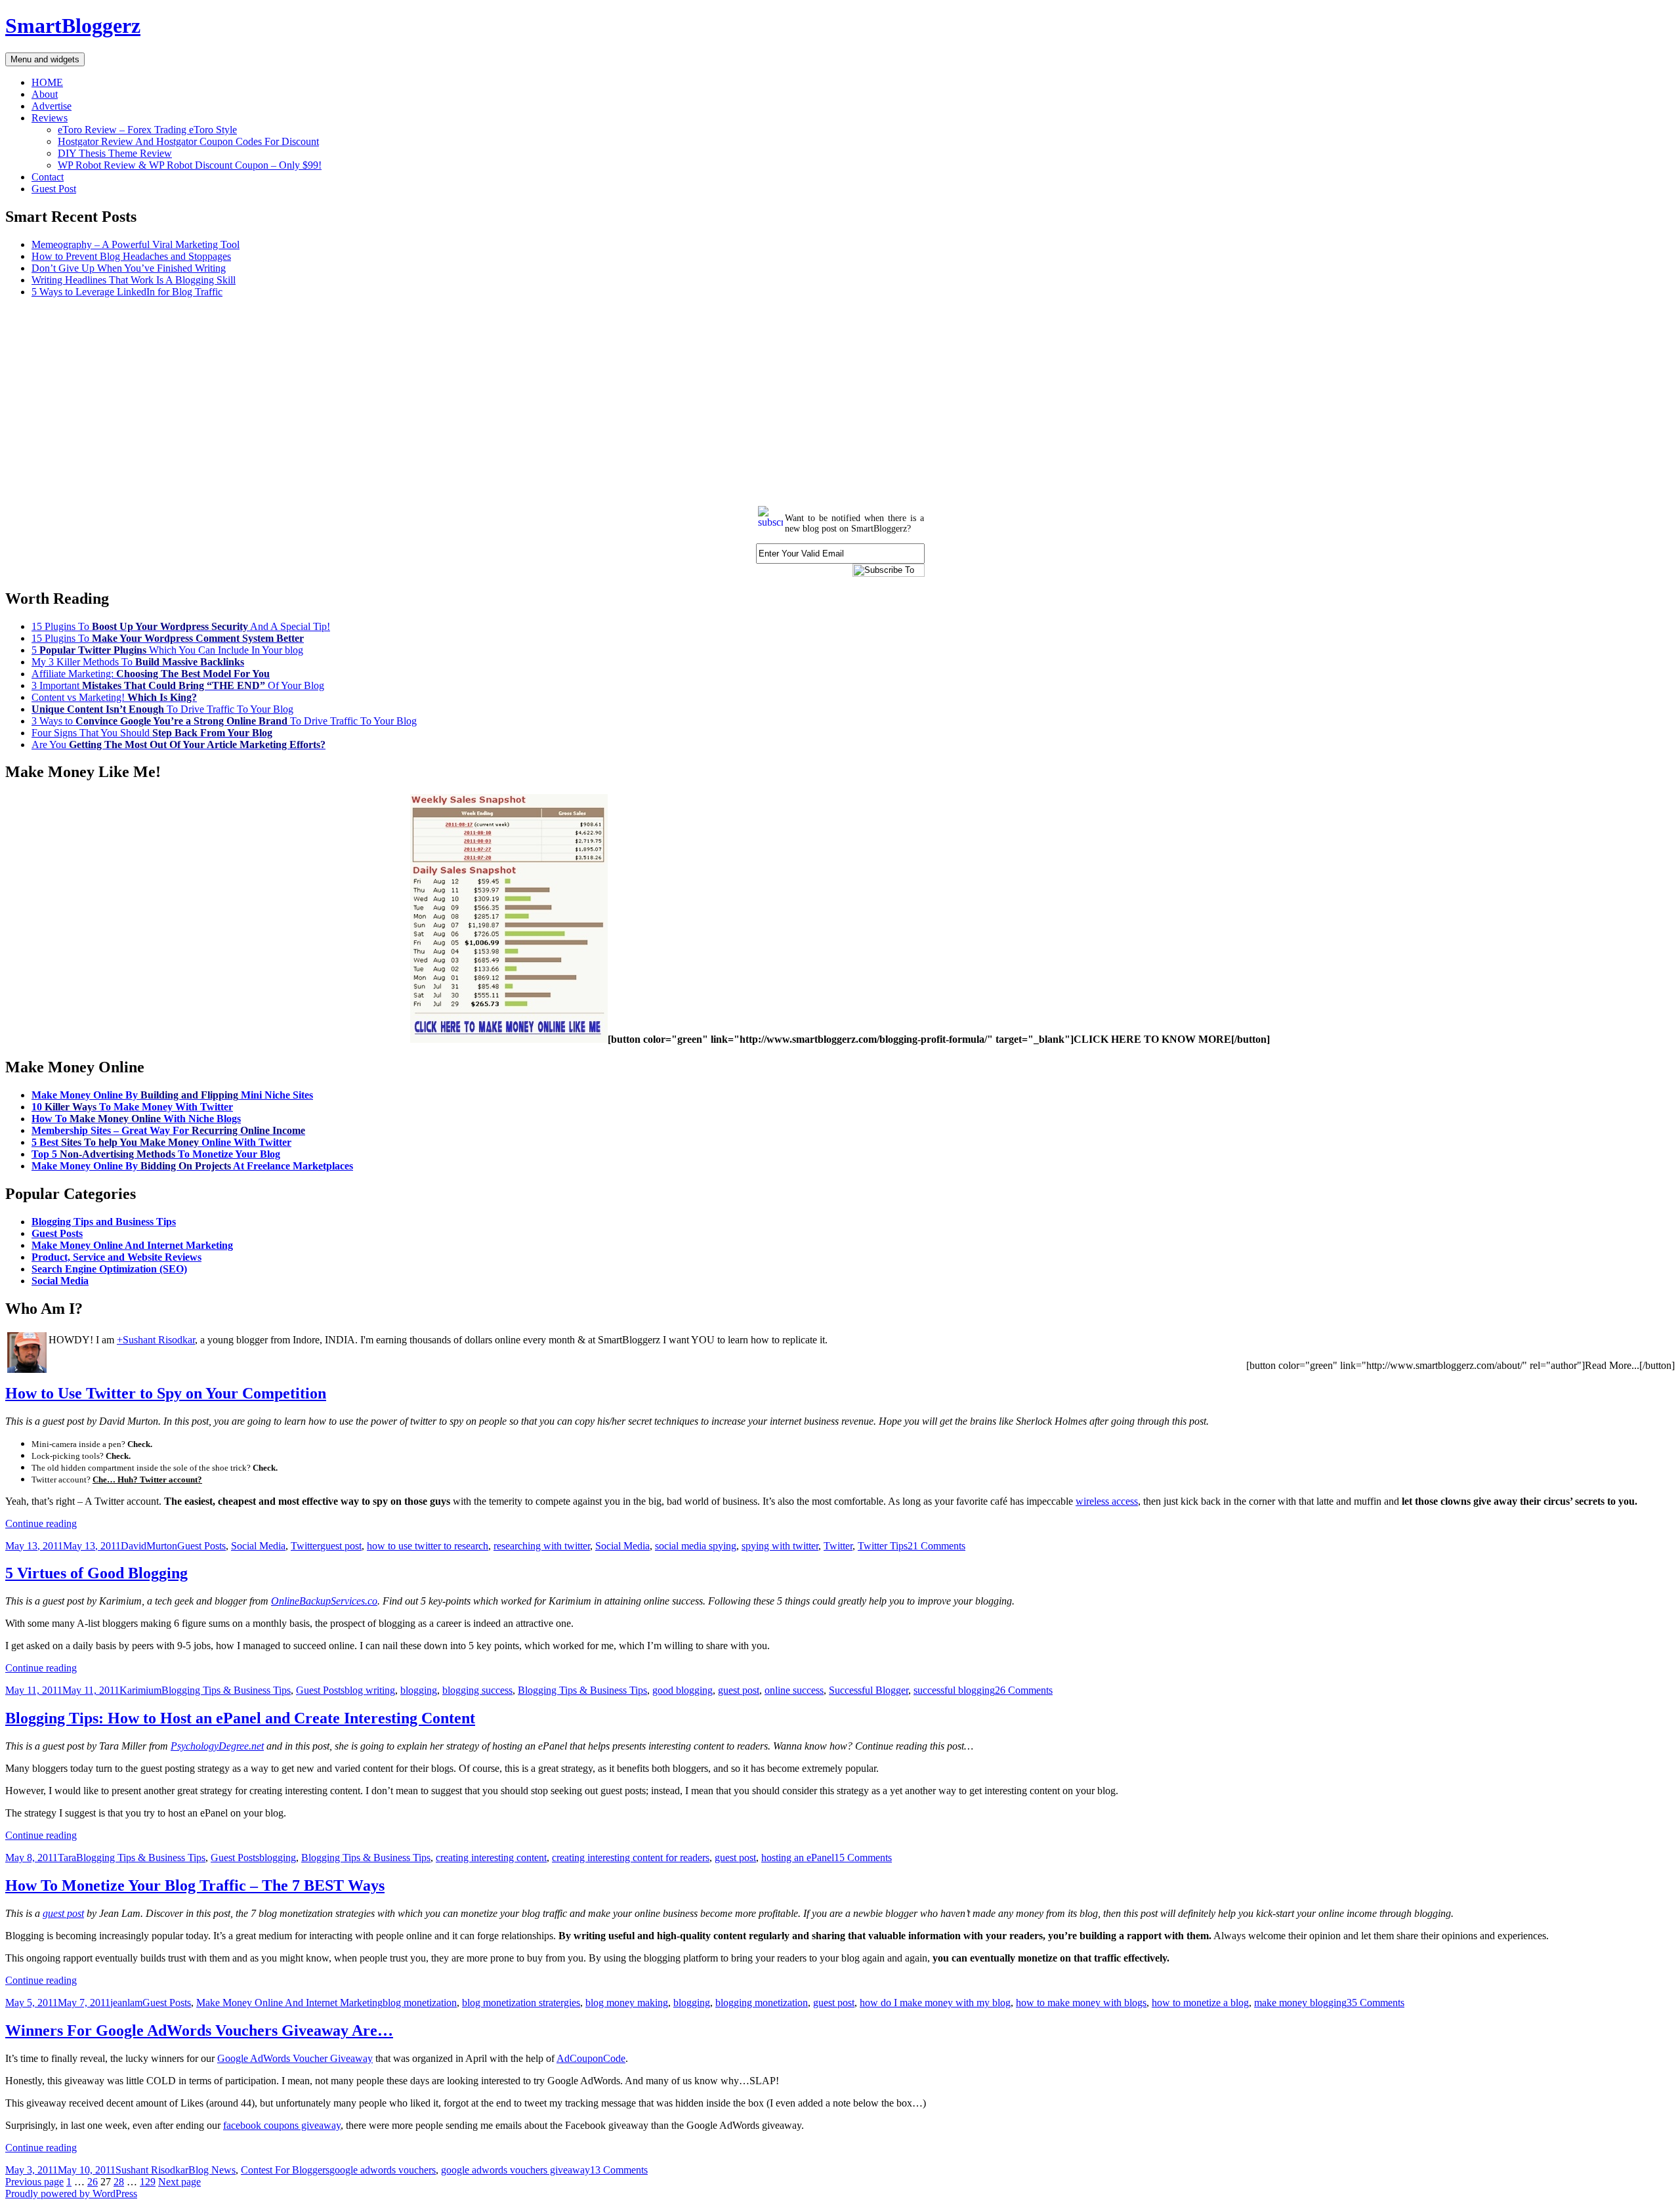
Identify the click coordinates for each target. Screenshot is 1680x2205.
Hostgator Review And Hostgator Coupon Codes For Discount (188, 141)
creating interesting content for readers (631, 1858)
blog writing (370, 1690)
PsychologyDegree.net (217, 1746)
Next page (179, 2182)
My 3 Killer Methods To (138, 662)
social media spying (696, 1546)
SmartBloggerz (73, 26)
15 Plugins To (168, 638)
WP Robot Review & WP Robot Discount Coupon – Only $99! (190, 165)
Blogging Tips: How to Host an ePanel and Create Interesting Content (240, 1718)
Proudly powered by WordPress (71, 2194)
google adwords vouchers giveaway (515, 2170)
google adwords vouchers (383, 2170)
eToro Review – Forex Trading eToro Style (147, 130)
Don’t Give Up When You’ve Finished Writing (129, 268)
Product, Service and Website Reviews (116, 1257)
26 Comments (1024, 1690)
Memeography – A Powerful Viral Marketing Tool (136, 244)
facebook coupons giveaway (282, 2125)
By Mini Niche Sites (172, 1095)
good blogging (682, 1690)
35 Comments (1375, 2003)
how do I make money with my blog (935, 2003)
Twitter (305, 1546)
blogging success (477, 1690)
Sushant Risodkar (152, 2170)
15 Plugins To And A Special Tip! (181, 626)
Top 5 (156, 1154)
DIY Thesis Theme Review (115, 153)
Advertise (52, 106)
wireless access (1107, 1501)
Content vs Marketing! (114, 697)
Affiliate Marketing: (151, 674)
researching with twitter (542, 1546)
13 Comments (619, 2170)
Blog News (212, 2170)
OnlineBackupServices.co (324, 1601)
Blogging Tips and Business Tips (104, 1222)
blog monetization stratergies (521, 2003)
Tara (67, 1858)
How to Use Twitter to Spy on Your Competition (166, 1393)
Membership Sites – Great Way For (168, 1130)
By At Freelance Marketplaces (192, 1166)
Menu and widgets (45, 59)
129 (148, 2182)
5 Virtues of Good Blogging (96, 1573)
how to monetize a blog (1200, 2003)
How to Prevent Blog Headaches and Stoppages (131, 256)
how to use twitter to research (428, 1546)
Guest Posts (57, 1233)
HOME (47, 82)
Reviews (50, 118)
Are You (178, 745)
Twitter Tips (883, 1546)
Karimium (140, 1690)
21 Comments (936, 1546)
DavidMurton (149, 1546)
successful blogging (954, 1690)
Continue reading (41, 1523)
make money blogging (1300, 2003)
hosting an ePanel (798, 1858)
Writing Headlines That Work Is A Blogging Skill (134, 280)
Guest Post (54, 189)
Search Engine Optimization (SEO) (109, 1269)
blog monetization (420, 2003)
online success (794, 1690)
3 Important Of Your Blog (178, 685)
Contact (48, 177)
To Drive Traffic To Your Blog (162, 709)
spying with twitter (780, 1546)
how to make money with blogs (1081, 2003)
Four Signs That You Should (152, 733)
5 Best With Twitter (161, 1142)
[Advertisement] (399, 400)
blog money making (627, 2003)
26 (93, 2182)
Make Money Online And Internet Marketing (132, 1245)
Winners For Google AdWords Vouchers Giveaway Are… (199, 2030)
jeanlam (126, 2003)
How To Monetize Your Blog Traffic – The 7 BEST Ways (195, 1885)
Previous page (34, 2182)
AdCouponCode (591, 2058)
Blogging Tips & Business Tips (226, 1690)
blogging (419, 1690)
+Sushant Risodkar (156, 1340)
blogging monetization (762, 2003)
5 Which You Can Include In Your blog (167, 650)
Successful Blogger (869, 1690)
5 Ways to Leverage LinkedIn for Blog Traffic (127, 292)
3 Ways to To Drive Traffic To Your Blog (224, 721)
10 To (132, 1107)
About (45, 94)
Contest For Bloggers (285, 2170)
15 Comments (863, 1858)
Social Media (60, 1281)
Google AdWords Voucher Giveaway (295, 2058)
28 (119, 2182)
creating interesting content (491, 1858)
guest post (341, 1546)
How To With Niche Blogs (136, 1119)
